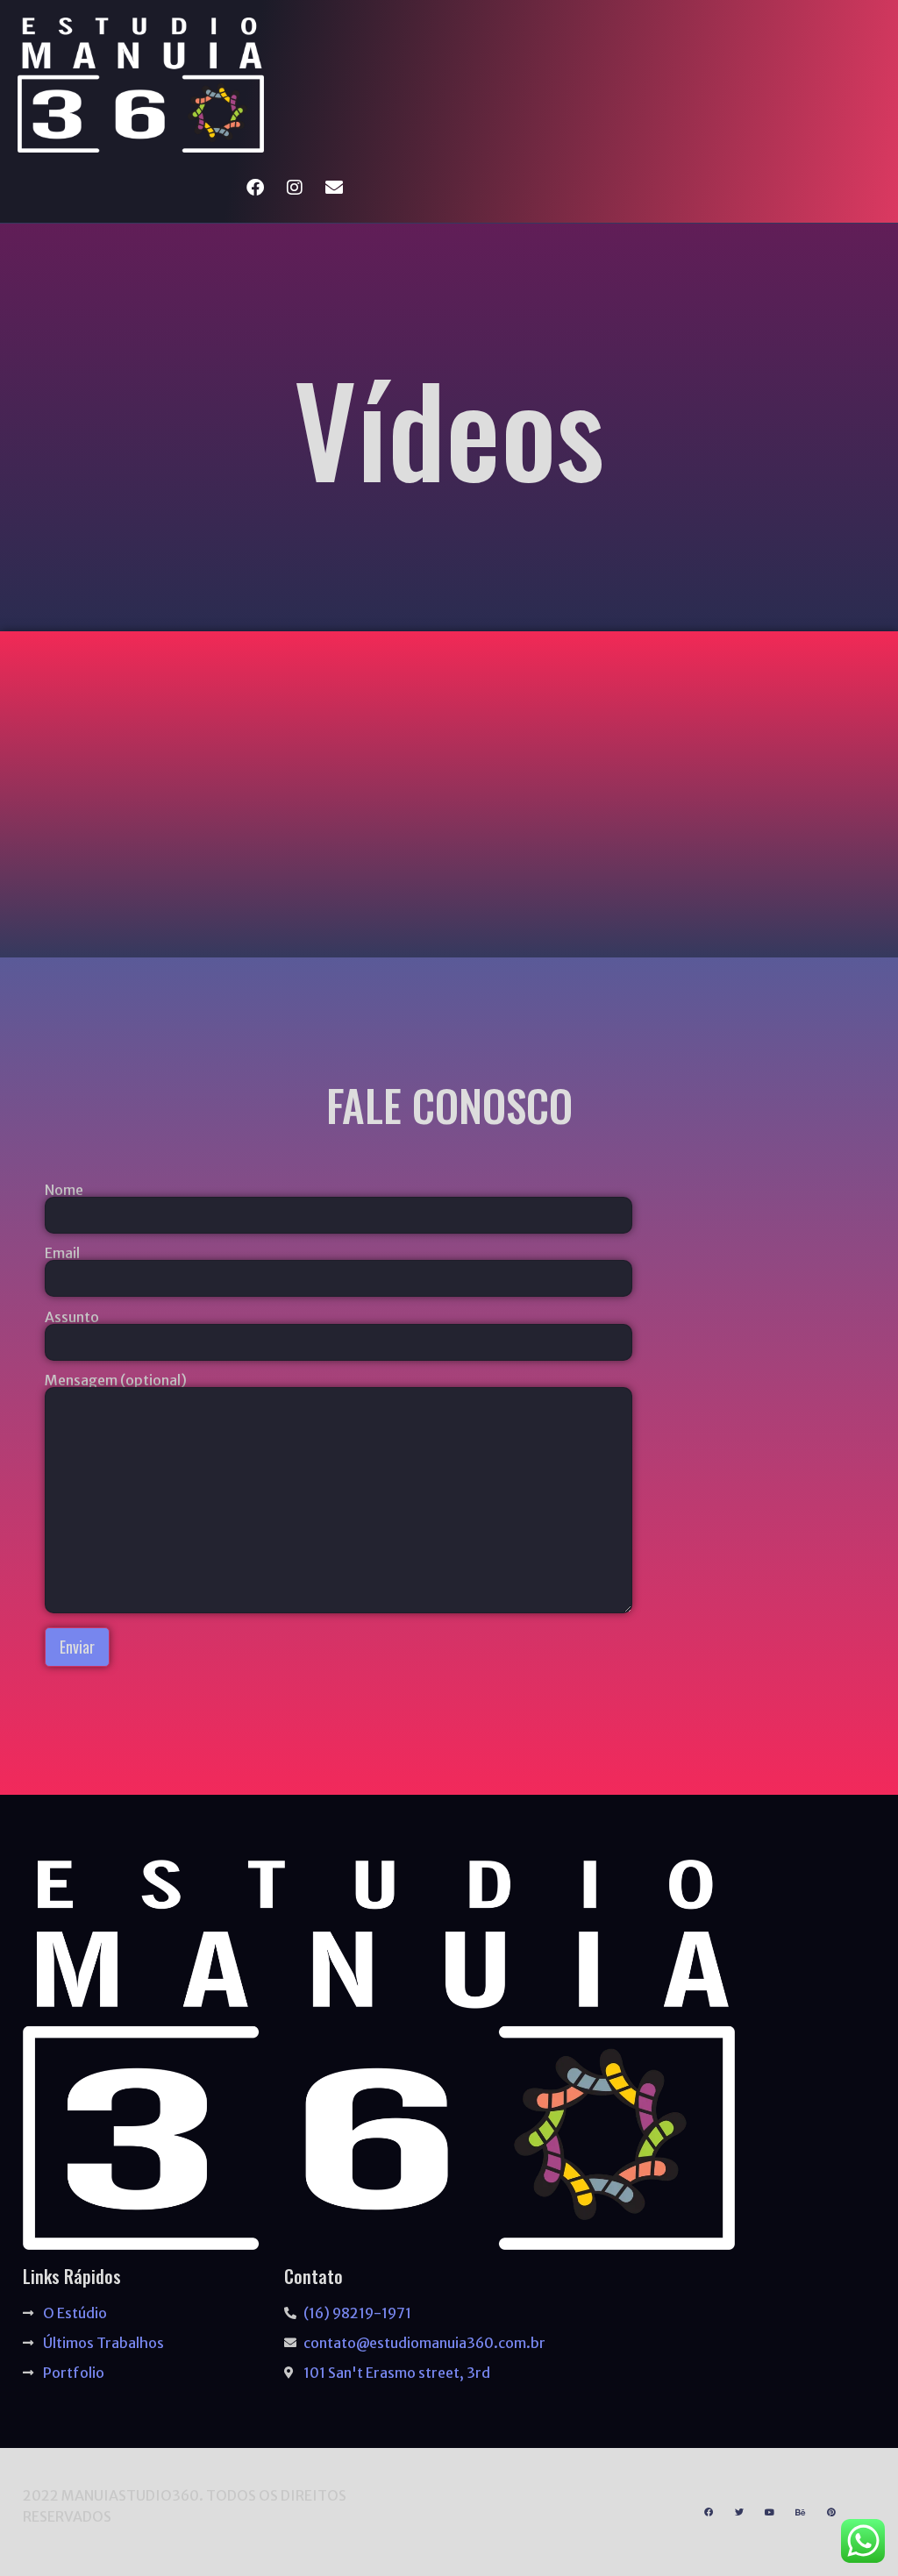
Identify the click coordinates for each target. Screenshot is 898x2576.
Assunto (72, 1318)
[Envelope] (334, 188)
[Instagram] (295, 188)
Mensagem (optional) (116, 1381)
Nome (64, 1191)
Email (62, 1254)
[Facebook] (255, 188)
